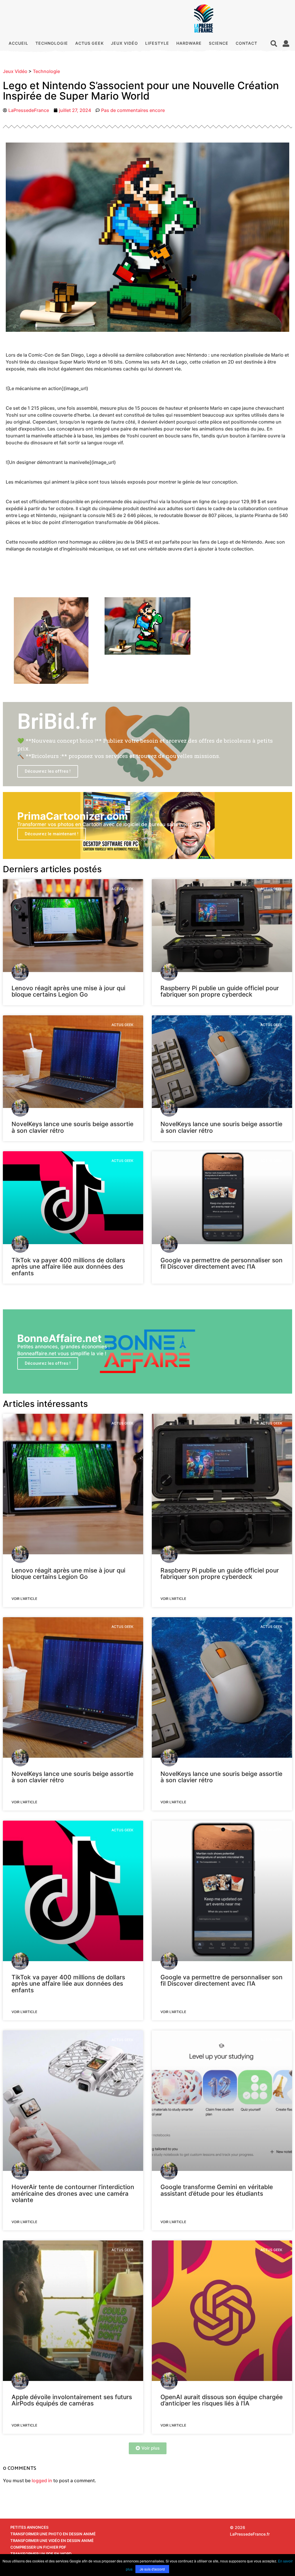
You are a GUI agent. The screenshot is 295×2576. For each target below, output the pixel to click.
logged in (42, 2480)
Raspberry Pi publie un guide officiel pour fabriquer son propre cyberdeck (220, 991)
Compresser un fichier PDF (38, 2547)
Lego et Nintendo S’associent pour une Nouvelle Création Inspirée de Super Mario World (141, 91)
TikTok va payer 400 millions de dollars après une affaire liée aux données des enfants (68, 1267)
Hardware (189, 43)
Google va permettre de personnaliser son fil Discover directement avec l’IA (222, 1263)
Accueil (18, 43)
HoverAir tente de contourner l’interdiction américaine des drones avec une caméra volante (73, 2193)
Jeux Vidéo (124, 43)
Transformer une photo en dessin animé (53, 2534)
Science (219, 43)
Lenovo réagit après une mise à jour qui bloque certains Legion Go (68, 991)
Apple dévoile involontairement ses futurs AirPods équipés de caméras (72, 2400)
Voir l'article (24, 1599)
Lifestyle (157, 43)
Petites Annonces (29, 2527)
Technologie (52, 43)
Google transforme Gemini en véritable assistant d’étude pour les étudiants (217, 2190)
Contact (246, 43)
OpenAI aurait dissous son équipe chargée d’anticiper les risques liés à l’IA (222, 2400)
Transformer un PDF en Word (41, 2554)
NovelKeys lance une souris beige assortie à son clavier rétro (72, 1127)
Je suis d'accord (152, 2569)
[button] (274, 43)
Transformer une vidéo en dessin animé (52, 2541)
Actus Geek (89, 43)
